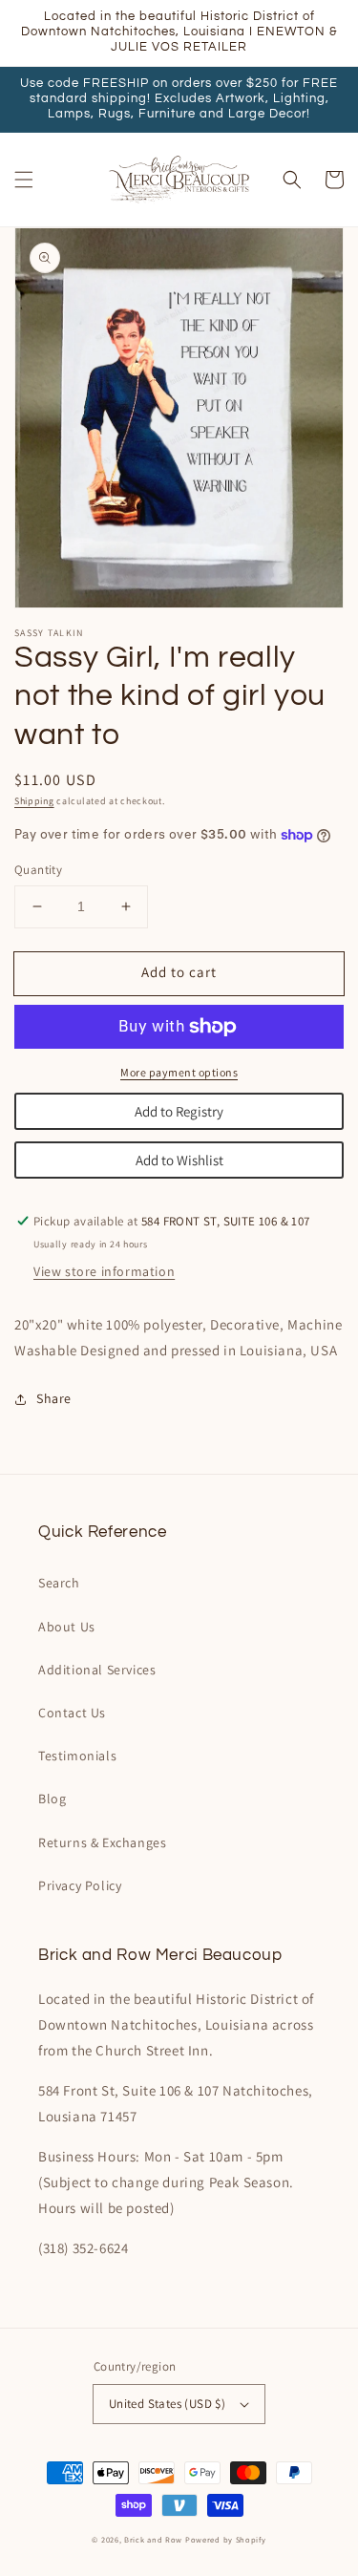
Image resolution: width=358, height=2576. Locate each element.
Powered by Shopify (226, 2539)
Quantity (38, 870)
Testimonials (77, 1756)
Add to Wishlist (179, 1160)
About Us (67, 1627)
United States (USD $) (167, 2404)
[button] (24, 180)
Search (59, 1583)
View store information (104, 1271)
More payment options (179, 1072)
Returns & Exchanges (102, 1842)
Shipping (34, 801)
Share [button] (54, 1398)
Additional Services (97, 1670)
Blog (52, 1799)
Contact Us (72, 1713)
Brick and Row (153, 2539)
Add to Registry (179, 1111)
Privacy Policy (80, 1885)
